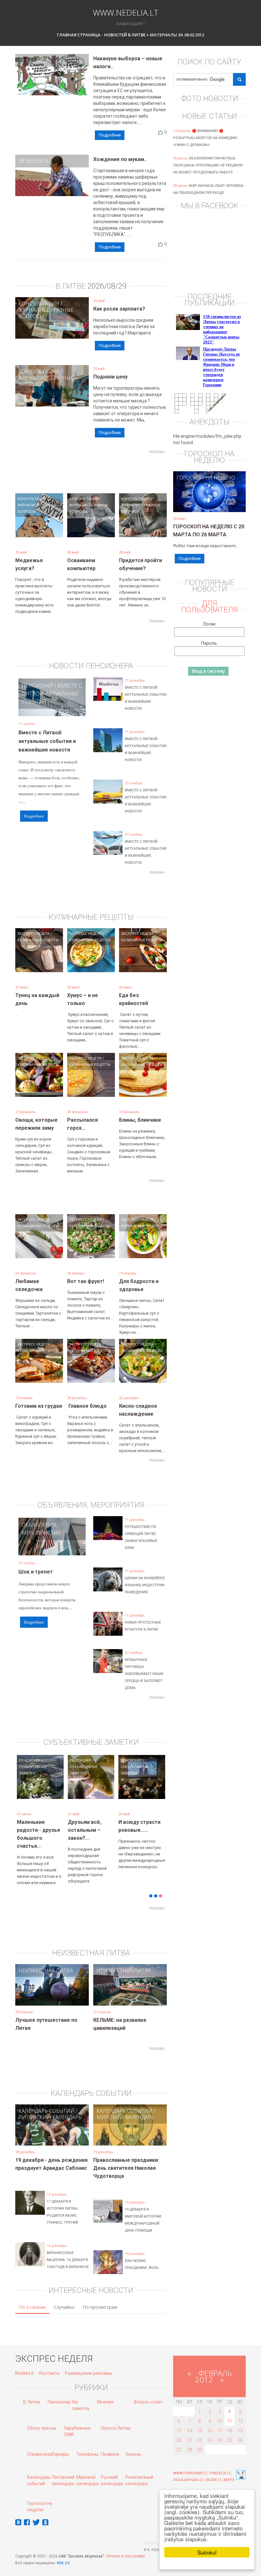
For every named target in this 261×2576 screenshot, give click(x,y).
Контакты (49, 2364)
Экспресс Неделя (34, 933)
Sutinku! (207, 2552)
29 (200, 2440)
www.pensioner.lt (190, 2464)
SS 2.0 (64, 2554)
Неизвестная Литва (46, 1961)
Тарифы (60, 2445)
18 (229, 2421)
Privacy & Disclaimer (126, 2547)
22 (200, 2431)
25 (229, 2431)
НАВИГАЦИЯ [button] (129, 24)
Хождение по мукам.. (120, 159)
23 (210, 2431)
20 (179, 2431)
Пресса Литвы (116, 2418)
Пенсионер (37, 686)
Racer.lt (214, 2470)
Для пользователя (209, 606)
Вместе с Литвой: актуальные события (52, 694)
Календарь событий (46, 2101)
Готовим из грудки (39, 1406)
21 (190, 2431)
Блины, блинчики (140, 1120)
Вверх (229, 2470)
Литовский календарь (50, 2108)
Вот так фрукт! (86, 1281)
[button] (26, 1794)
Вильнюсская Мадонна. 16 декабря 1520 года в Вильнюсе (68, 2250)
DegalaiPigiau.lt (189, 2470)
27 (179, 2440)
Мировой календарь (125, 2108)
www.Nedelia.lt (126, 12)
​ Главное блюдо (87, 1406)
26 (240, 2431)
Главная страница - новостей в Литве (101, 35)
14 (190, 2421)
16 (210, 2421)
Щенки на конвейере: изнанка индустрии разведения (145, 1585)
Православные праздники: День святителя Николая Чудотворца (126, 2158)
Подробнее (110, 135)
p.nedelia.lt (220, 2464)
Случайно (64, 2297)
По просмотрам (100, 2297)
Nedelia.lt (25, 2364)
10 (220, 2411)
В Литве (32, 2392)
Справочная (40, 2445)
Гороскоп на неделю (206, 478)
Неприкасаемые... (90, 1822)
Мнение (105, 2392)
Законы (133, 2445)
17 (220, 2421)
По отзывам (32, 2297)
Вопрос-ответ (148, 2392)
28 (190, 2440)
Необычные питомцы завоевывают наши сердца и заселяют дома (144, 1674)
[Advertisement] (131, 471)
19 (240, 2421)
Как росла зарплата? (119, 309)
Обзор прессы (42, 2418)
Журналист (34, 310)
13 (179, 2421)
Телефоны (87, 2445)
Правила (110, 2445)
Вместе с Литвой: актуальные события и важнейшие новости (47, 741)
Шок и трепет (36, 1572)
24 (220, 2431)
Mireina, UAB (155, 2534)
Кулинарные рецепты (38, 940)
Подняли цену (110, 377)
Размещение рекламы (88, 2364)
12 (240, 2411)
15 (200, 2421)
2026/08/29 (107, 286)
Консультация (39, 304)
